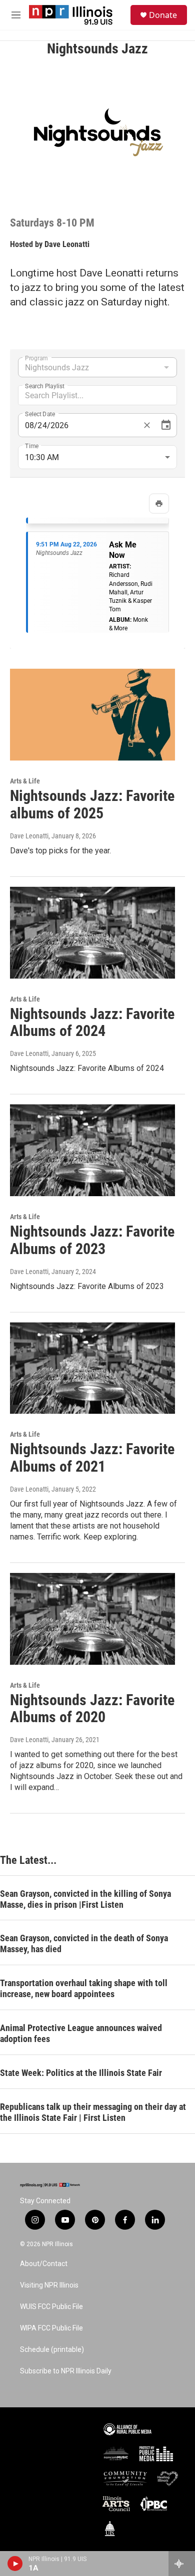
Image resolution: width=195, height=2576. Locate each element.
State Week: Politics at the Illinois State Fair (81, 2073)
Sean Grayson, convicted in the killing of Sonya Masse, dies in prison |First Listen (85, 1899)
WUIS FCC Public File (51, 2307)
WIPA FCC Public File (51, 2328)
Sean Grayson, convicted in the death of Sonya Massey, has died (84, 1943)
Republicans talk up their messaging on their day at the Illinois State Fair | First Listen (93, 2112)
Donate (163, 15)
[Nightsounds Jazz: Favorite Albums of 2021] (92, 1368)
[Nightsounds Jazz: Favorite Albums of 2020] (92, 1619)
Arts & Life (25, 781)
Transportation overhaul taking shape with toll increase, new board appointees (84, 1988)
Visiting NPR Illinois (49, 2285)
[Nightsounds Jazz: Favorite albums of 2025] (92, 715)
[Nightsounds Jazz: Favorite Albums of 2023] (92, 1150)
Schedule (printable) (52, 2350)
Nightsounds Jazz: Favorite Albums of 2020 (92, 1709)
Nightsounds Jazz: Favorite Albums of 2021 (92, 1458)
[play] (15, 2564)
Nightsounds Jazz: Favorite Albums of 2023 (92, 1240)
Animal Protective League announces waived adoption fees (81, 2033)
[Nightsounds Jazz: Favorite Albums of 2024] (92, 933)
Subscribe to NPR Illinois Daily (66, 2371)
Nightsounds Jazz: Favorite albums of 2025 (92, 804)
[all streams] (182, 2564)
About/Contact (44, 2264)
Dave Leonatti (67, 244)
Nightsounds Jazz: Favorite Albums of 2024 (92, 1023)
